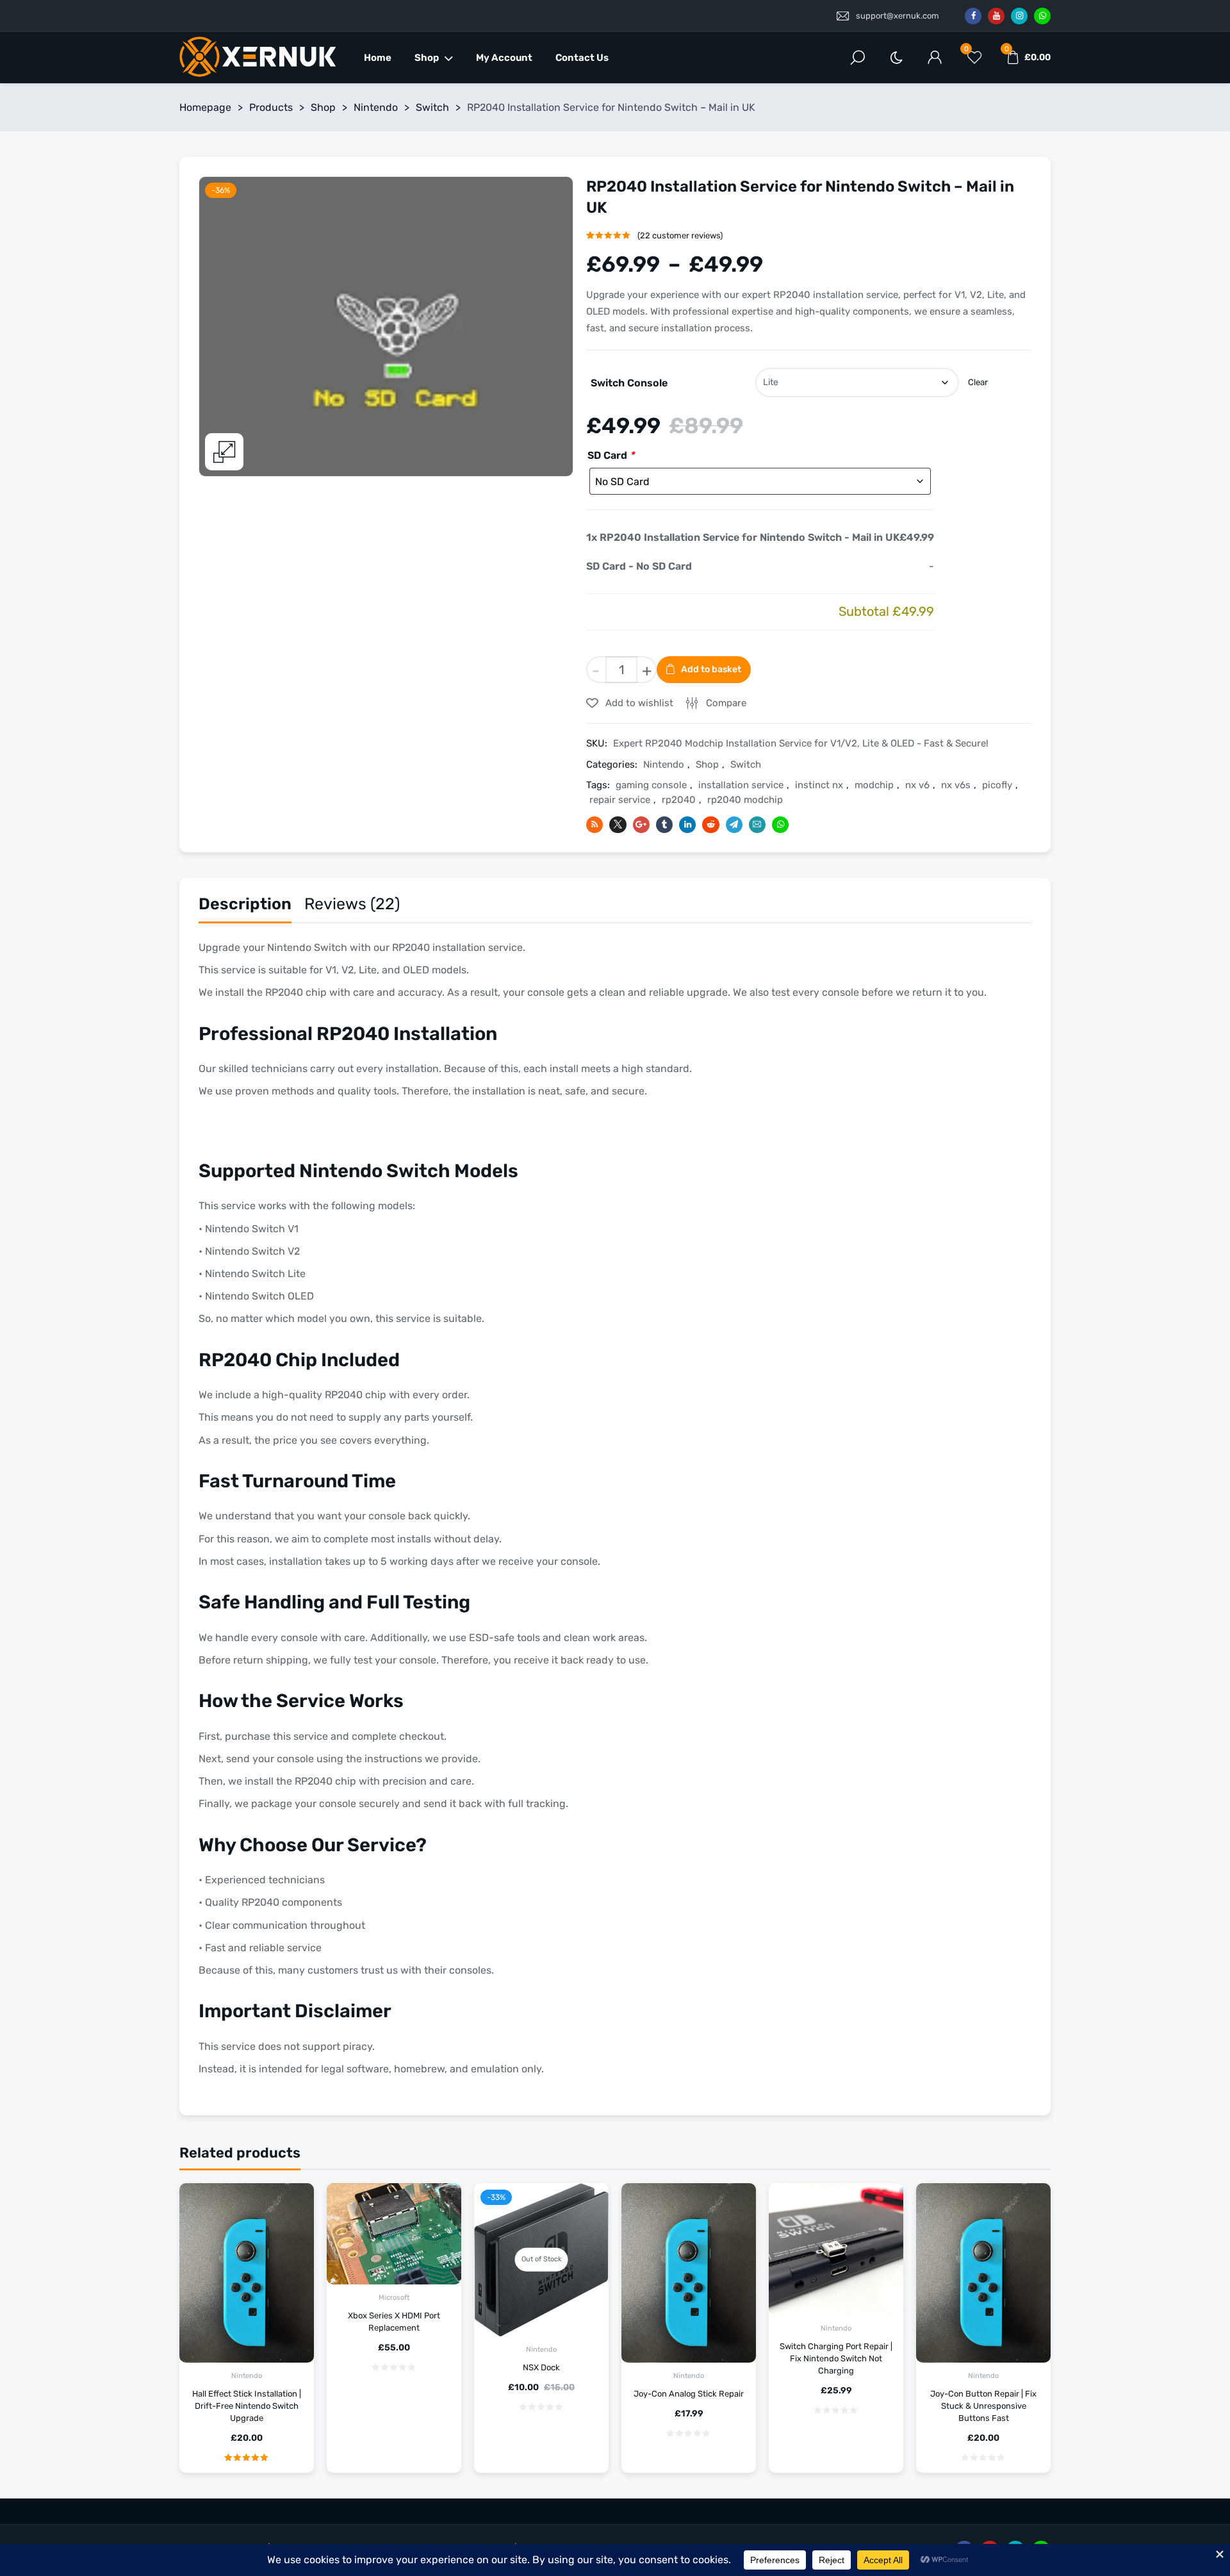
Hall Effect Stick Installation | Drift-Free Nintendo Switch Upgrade (247, 2406)
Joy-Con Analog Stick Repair (689, 2394)
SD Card (611, 455)
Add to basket (711, 669)
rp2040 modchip (745, 800)
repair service (620, 800)
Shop (427, 58)
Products (271, 107)
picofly (997, 785)
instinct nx (819, 785)
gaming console (651, 785)
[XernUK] (259, 58)
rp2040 (679, 800)
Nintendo (376, 107)
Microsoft (394, 2298)
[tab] (245, 907)
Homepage (205, 107)
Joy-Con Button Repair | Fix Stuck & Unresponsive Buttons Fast (983, 2406)
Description (245, 904)
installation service (741, 785)
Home (378, 58)
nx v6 (917, 785)
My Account (504, 58)
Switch (432, 107)
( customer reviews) (680, 235)
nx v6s (956, 785)
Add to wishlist (638, 703)
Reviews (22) (352, 904)
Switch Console (629, 383)
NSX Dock (541, 2367)
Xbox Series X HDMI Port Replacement (394, 2322)
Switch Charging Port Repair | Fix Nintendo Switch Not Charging (836, 2358)
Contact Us (582, 58)
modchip (874, 785)
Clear (978, 382)
